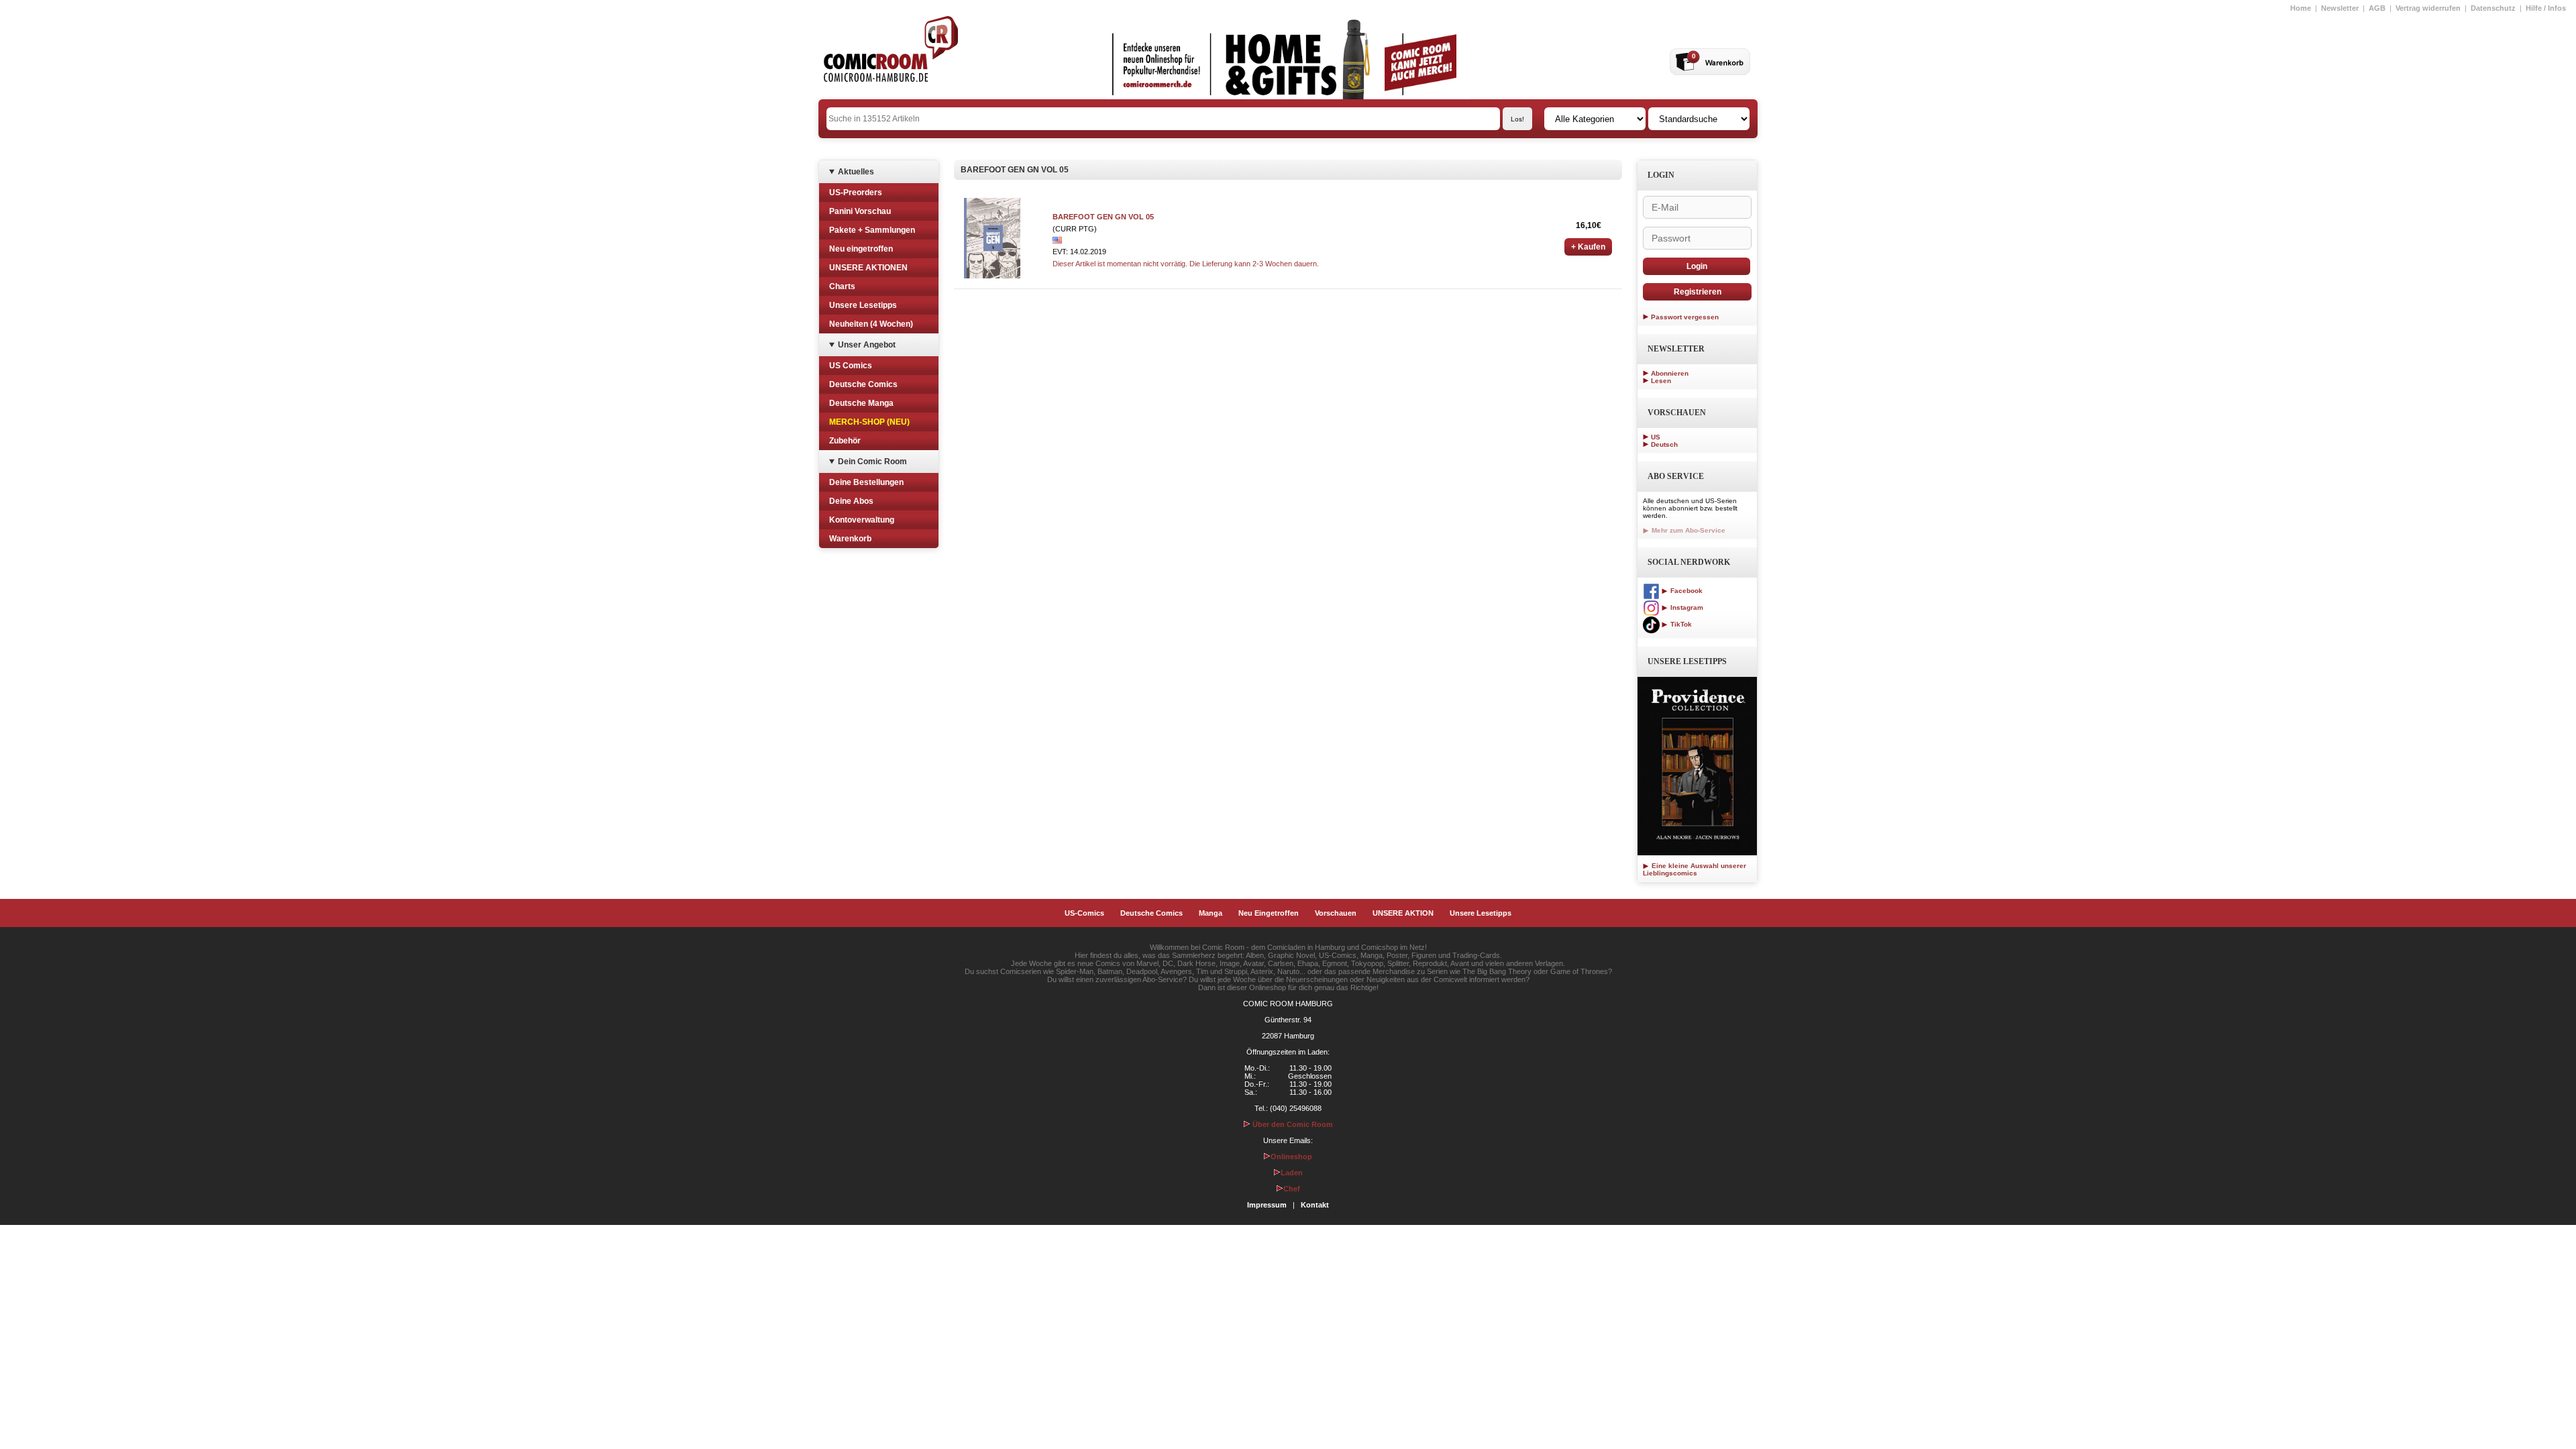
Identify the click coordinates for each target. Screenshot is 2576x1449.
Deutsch (1664, 444)
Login (1697, 266)
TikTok (1680, 624)
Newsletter (2340, 8)
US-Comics (1084, 913)
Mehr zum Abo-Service (1687, 530)
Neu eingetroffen (861, 249)
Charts (842, 286)
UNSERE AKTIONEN (868, 268)
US (1656, 437)
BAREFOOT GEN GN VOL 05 (1103, 217)
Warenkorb (850, 539)
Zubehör (845, 441)
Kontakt (1315, 1205)
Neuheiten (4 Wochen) (871, 324)
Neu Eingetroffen (1269, 913)
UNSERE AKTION (1403, 913)
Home (2301, 8)
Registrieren (1698, 292)
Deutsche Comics (863, 384)
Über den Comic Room (1292, 1124)
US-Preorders (856, 193)
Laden (1292, 1173)
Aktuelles (856, 172)
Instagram (1686, 607)
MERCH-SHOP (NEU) (869, 422)
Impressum (1267, 1205)
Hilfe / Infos (2546, 8)
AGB (2377, 8)
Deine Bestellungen (866, 482)
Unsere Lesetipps (863, 305)
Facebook (1685, 591)
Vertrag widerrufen (2428, 8)
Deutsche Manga (861, 403)
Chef (1292, 1189)
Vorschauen (1336, 913)
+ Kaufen (1588, 247)
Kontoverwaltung (862, 520)
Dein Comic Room (872, 462)
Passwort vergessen (1685, 317)
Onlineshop (1291, 1157)
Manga (1211, 913)
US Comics (851, 366)
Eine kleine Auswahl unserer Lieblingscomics (1695, 869)
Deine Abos (851, 501)
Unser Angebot (867, 345)
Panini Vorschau (860, 211)
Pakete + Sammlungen (872, 230)
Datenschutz (2493, 8)
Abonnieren (1670, 373)
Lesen (1661, 381)
